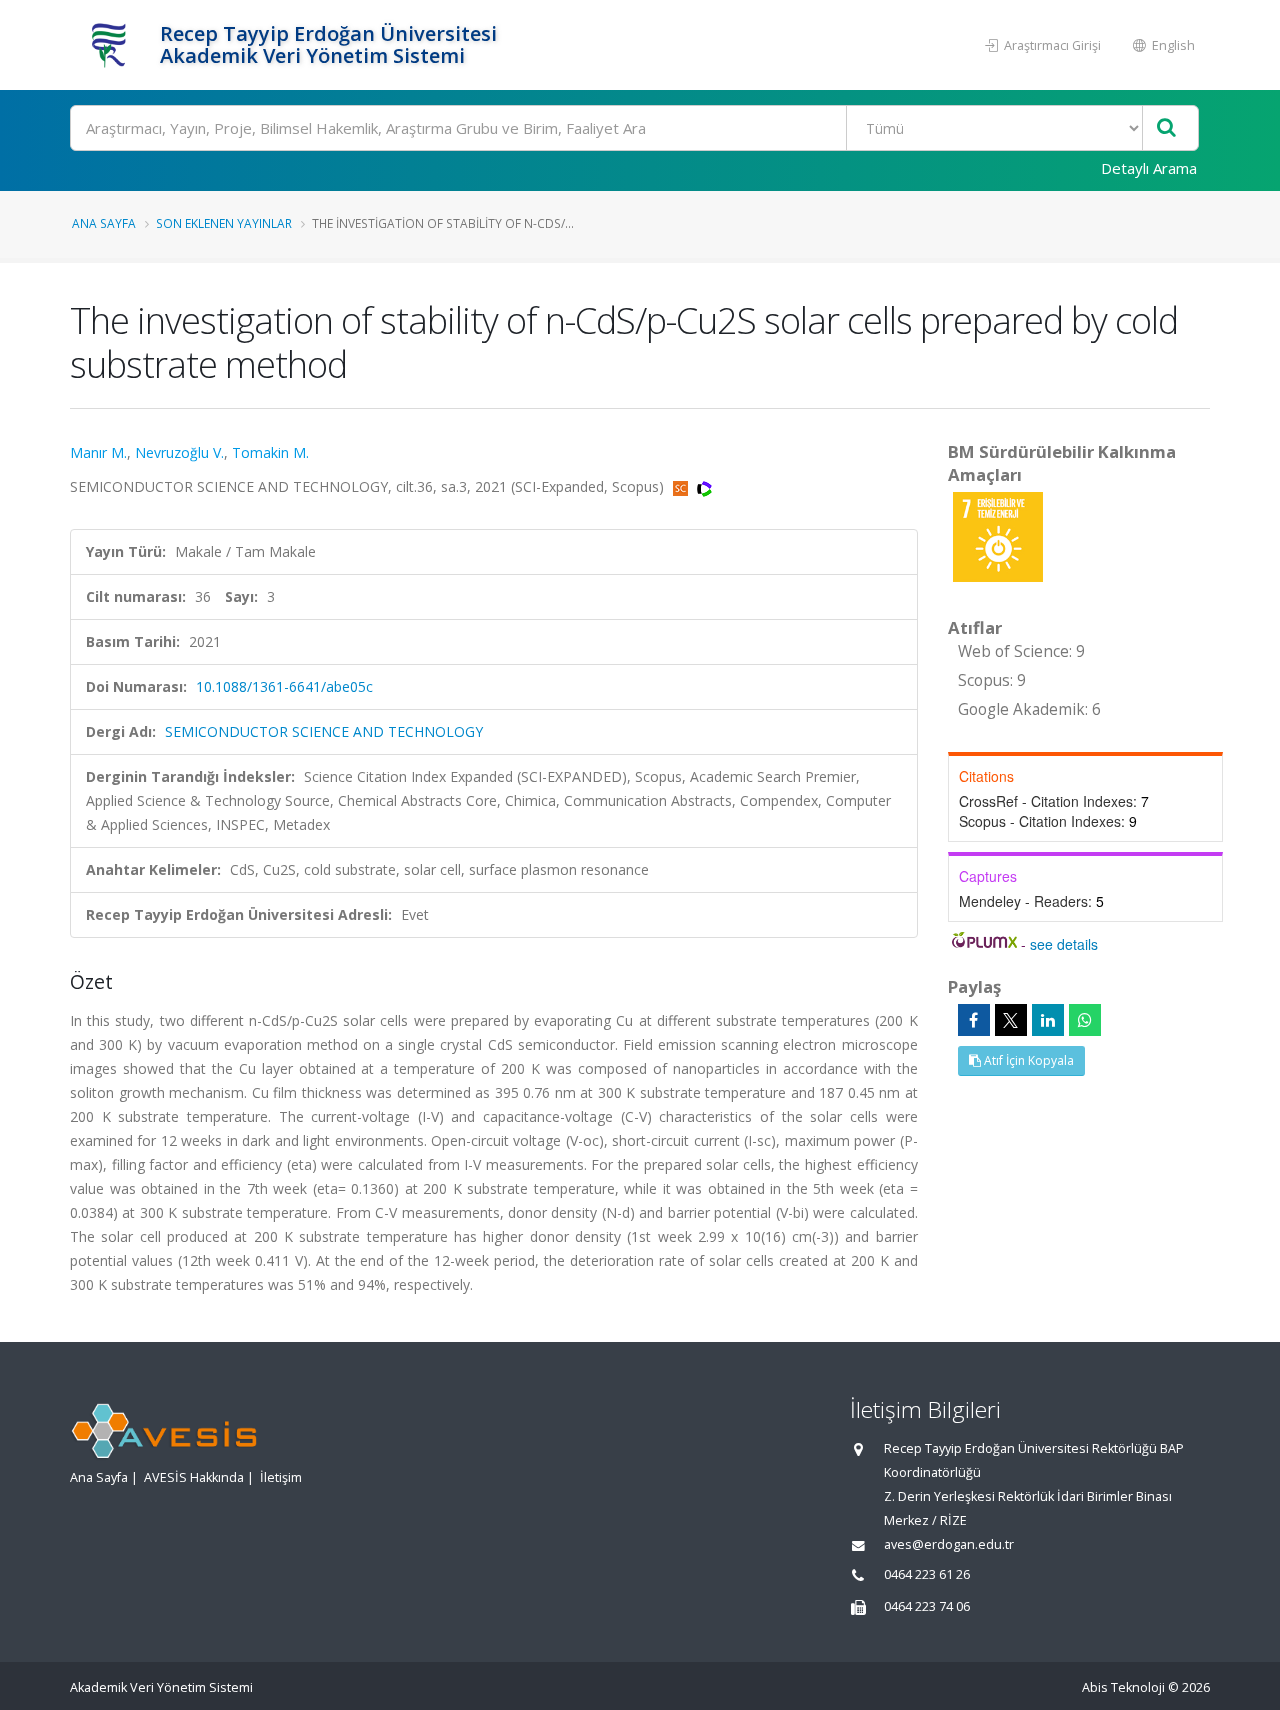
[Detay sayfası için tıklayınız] (998, 535)
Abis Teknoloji (1123, 1687)
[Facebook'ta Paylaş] (974, 1020)
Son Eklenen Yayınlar (224, 223)
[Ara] (1166, 128)
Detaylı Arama (1149, 168)
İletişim (281, 1477)
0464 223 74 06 (927, 1606)
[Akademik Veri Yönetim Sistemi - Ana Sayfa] (112, 45)
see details (1064, 944)
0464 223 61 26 (927, 1574)
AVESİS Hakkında (194, 1477)
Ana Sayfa (104, 223)
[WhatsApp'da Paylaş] (1085, 1020)
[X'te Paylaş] (1011, 1020)
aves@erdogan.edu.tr (949, 1544)
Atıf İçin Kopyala (1027, 1060)
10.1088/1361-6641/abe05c (284, 686)
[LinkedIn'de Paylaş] (1048, 1020)
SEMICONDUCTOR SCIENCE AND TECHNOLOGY (324, 731)
